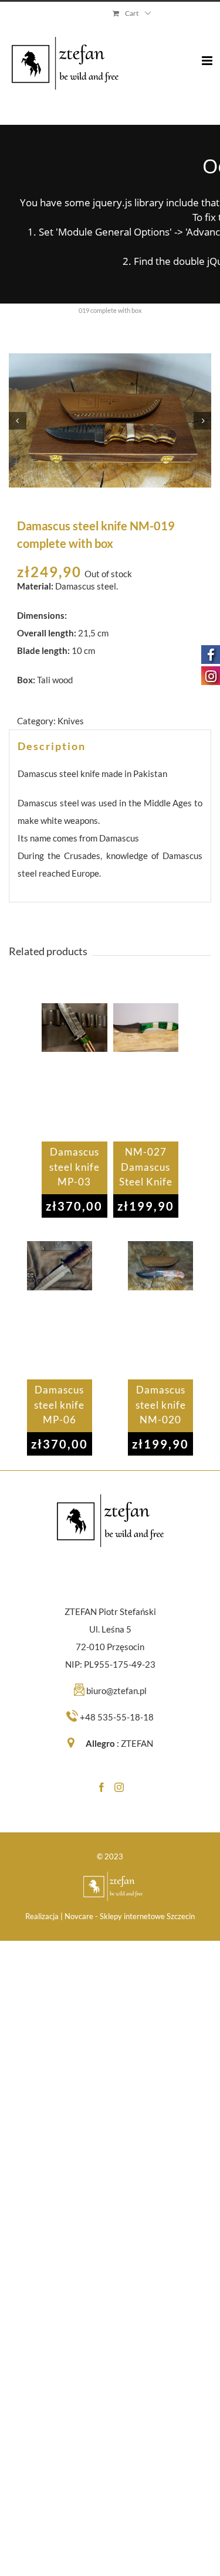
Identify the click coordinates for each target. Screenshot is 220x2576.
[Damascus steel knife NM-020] (160, 1310)
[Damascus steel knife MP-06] (60, 1310)
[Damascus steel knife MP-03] (74, 1072)
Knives (71, 721)
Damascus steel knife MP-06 (59, 1405)
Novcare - (82, 1916)
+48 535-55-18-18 (117, 1717)
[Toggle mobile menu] (208, 52)
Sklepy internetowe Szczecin (147, 1916)
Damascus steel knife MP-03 (75, 1167)
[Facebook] (101, 1787)
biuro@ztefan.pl (116, 1691)
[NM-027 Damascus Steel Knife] (146, 1072)
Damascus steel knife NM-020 (161, 1405)
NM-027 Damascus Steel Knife (146, 1167)
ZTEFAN (137, 1743)
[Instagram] (119, 1787)
